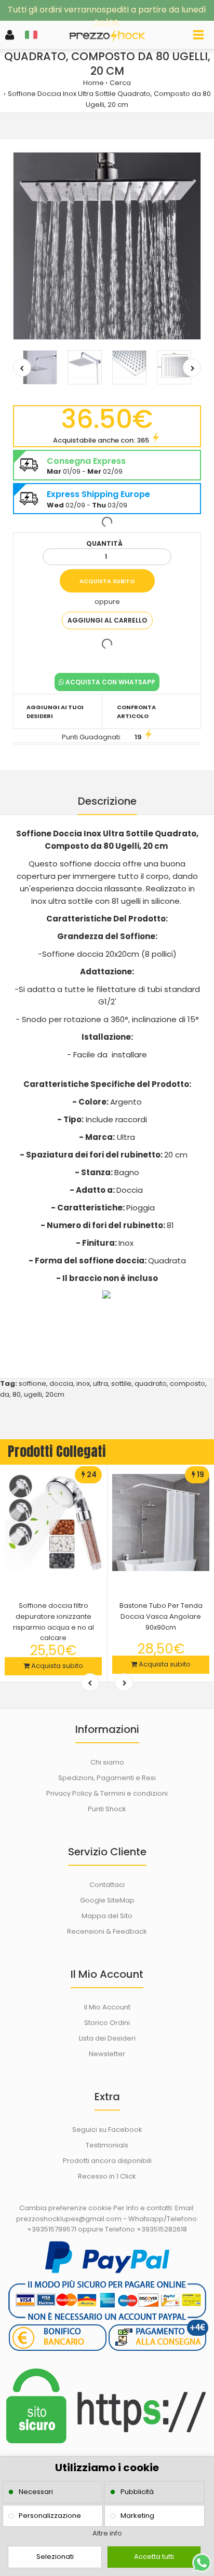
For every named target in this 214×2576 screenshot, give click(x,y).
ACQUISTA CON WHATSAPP (110, 682)
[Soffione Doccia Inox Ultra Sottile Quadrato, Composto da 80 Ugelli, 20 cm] (107, 246)
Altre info (107, 2533)
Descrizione (107, 801)
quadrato (151, 1383)
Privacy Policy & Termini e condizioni (107, 1793)
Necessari (36, 2492)
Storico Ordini (107, 2023)
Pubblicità (137, 2492)
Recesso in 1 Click (107, 2176)
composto (188, 1383)
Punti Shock (107, 1809)
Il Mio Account (107, 2007)
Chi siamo (107, 1762)
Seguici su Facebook (107, 2130)
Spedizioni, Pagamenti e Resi (107, 1778)
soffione (32, 1383)
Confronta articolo (136, 712)
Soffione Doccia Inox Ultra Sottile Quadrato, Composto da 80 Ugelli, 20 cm (109, 99)
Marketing (137, 2516)
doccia (61, 1383)
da (5, 1394)
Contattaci (107, 1885)
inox (83, 1383)
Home (93, 83)
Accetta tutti (154, 2557)
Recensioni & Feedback (107, 1931)
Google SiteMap (107, 1900)
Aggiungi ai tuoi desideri (55, 712)
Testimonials (107, 2145)
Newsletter (107, 2054)
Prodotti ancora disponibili (107, 2161)
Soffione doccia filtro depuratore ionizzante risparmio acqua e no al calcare (53, 1622)
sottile (121, 1383)
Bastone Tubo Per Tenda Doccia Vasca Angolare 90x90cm (161, 1616)
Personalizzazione (50, 2516)
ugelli (33, 1394)
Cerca (120, 83)
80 (17, 1394)
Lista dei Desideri (107, 2038)
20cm (55, 1394)
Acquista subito (56, 1666)
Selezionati (55, 2557)
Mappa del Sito (107, 1916)
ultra (101, 1383)
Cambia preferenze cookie (65, 2208)
